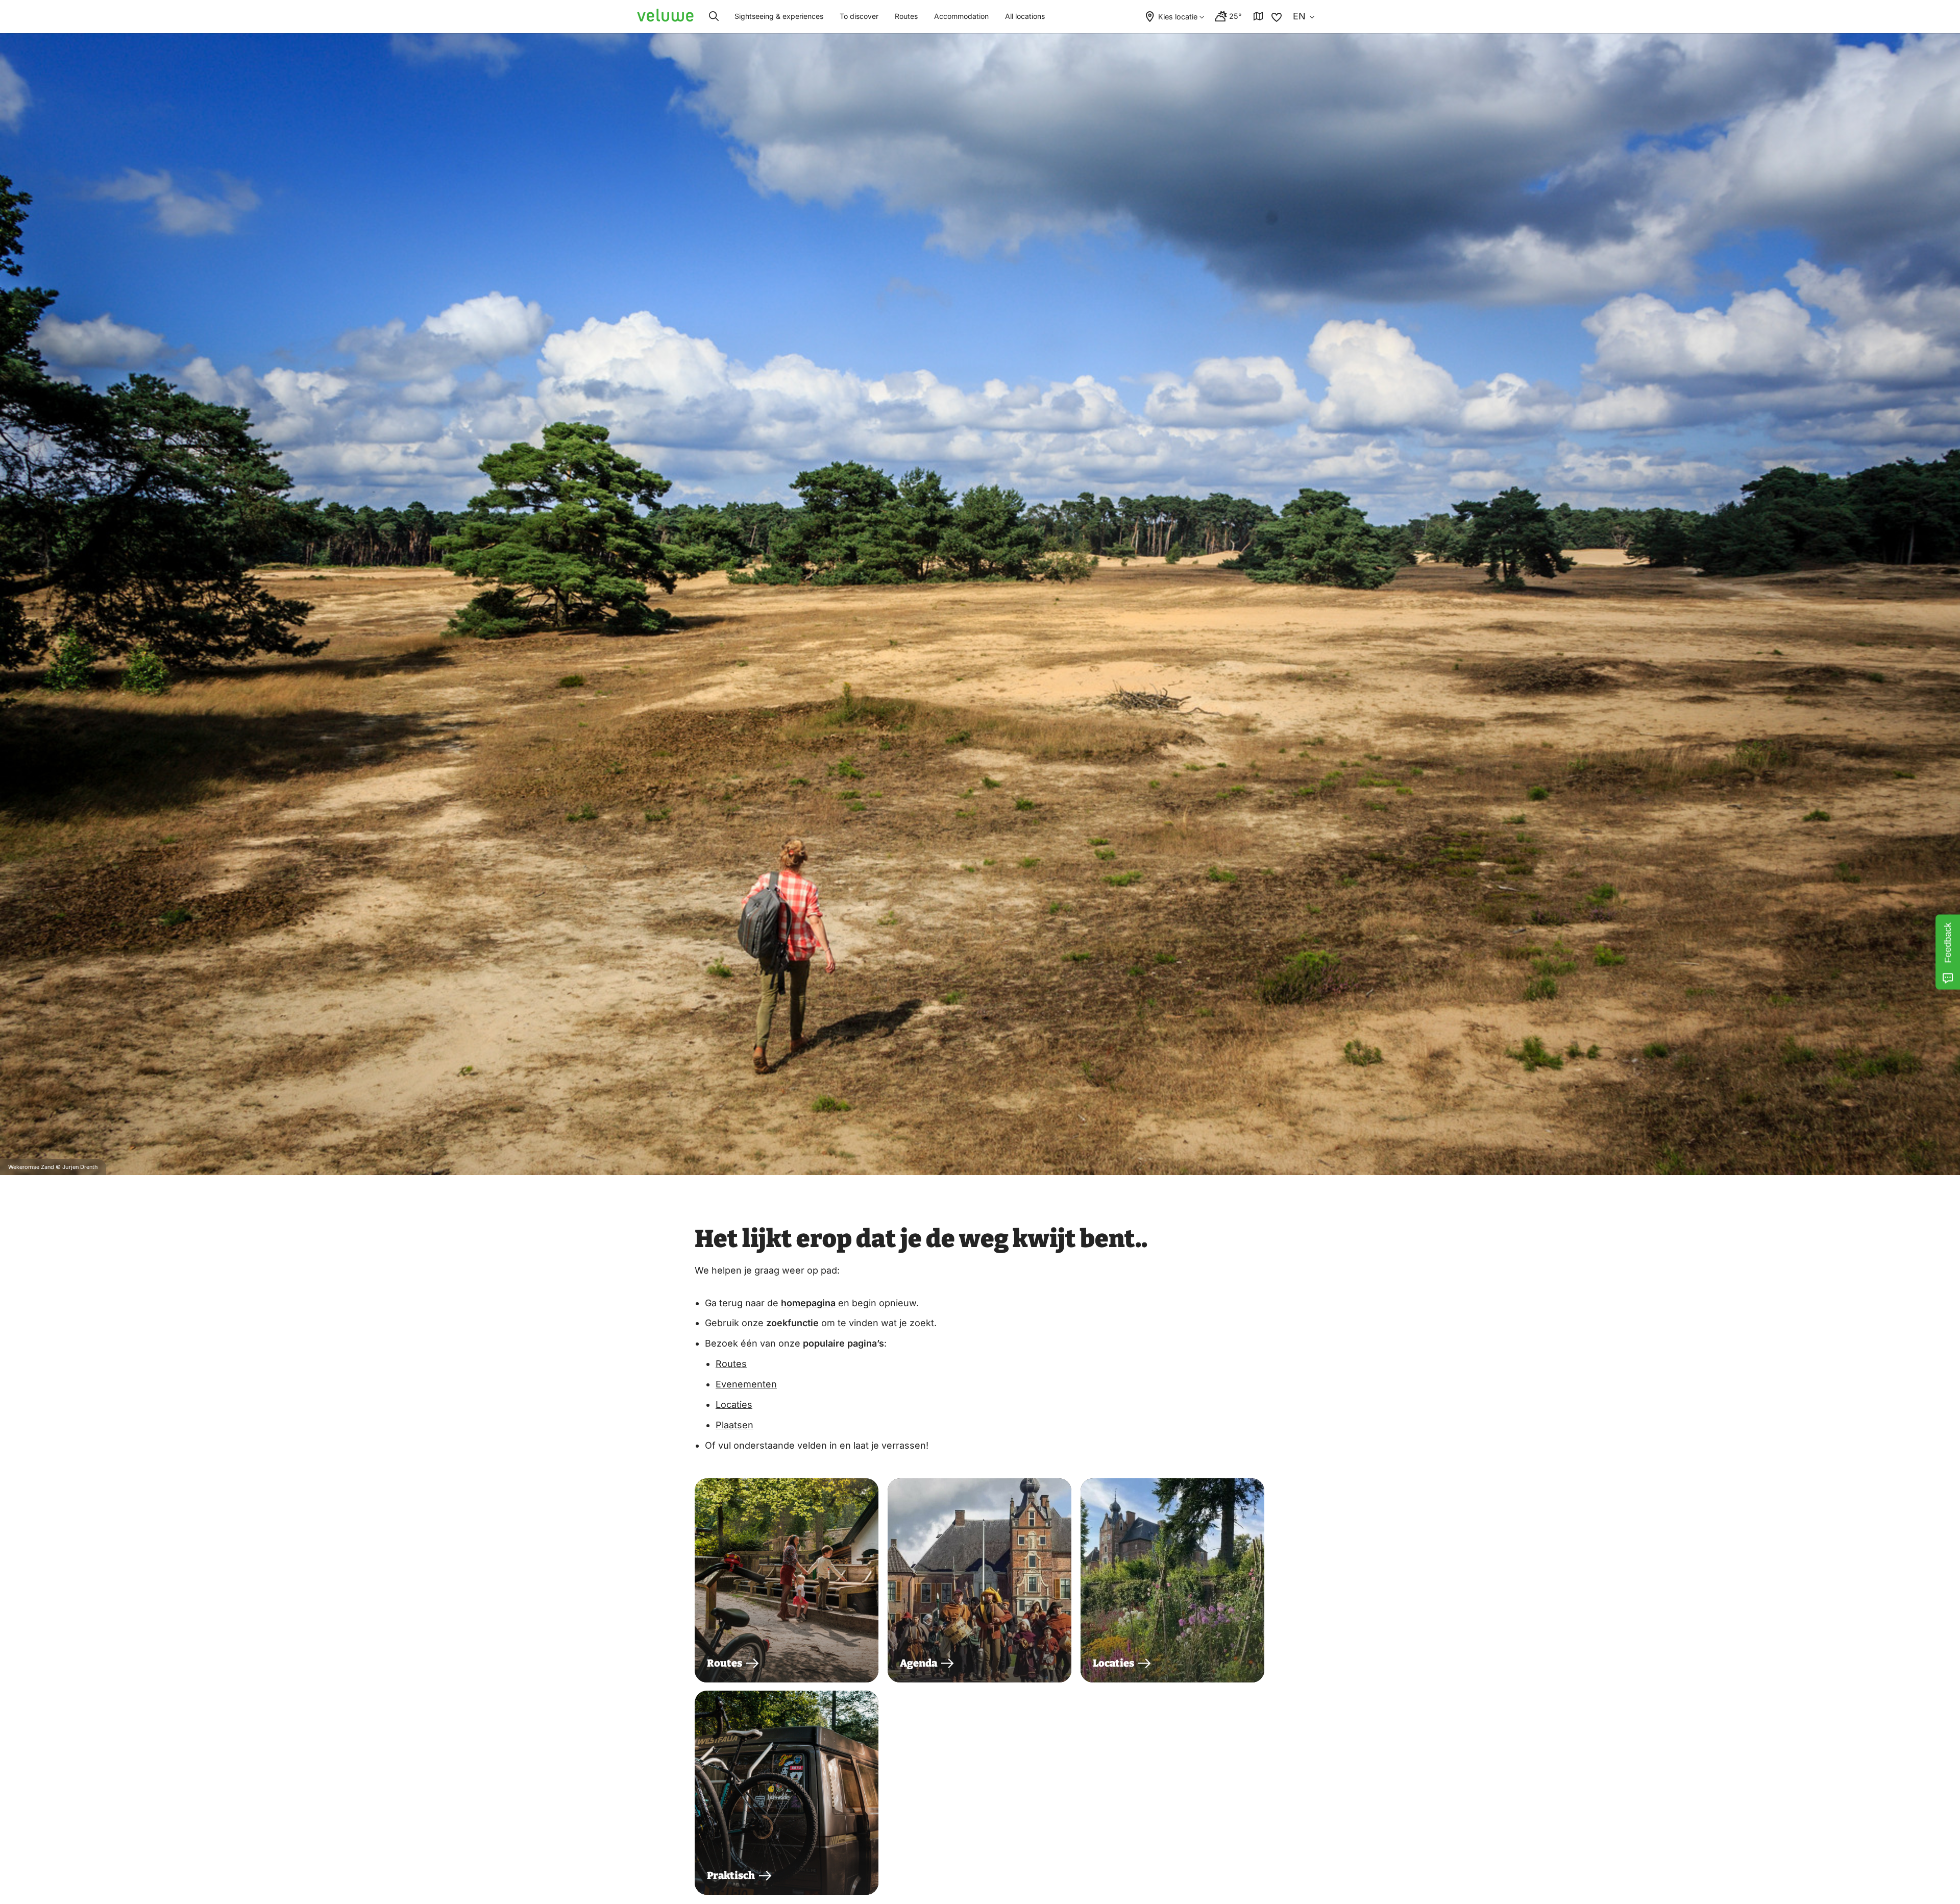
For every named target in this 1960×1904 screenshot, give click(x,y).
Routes (906, 16)
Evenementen (746, 1384)
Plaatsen (734, 1425)
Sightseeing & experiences (779, 16)
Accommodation (961, 16)
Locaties (734, 1405)
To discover (859, 16)
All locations (1025, 16)
